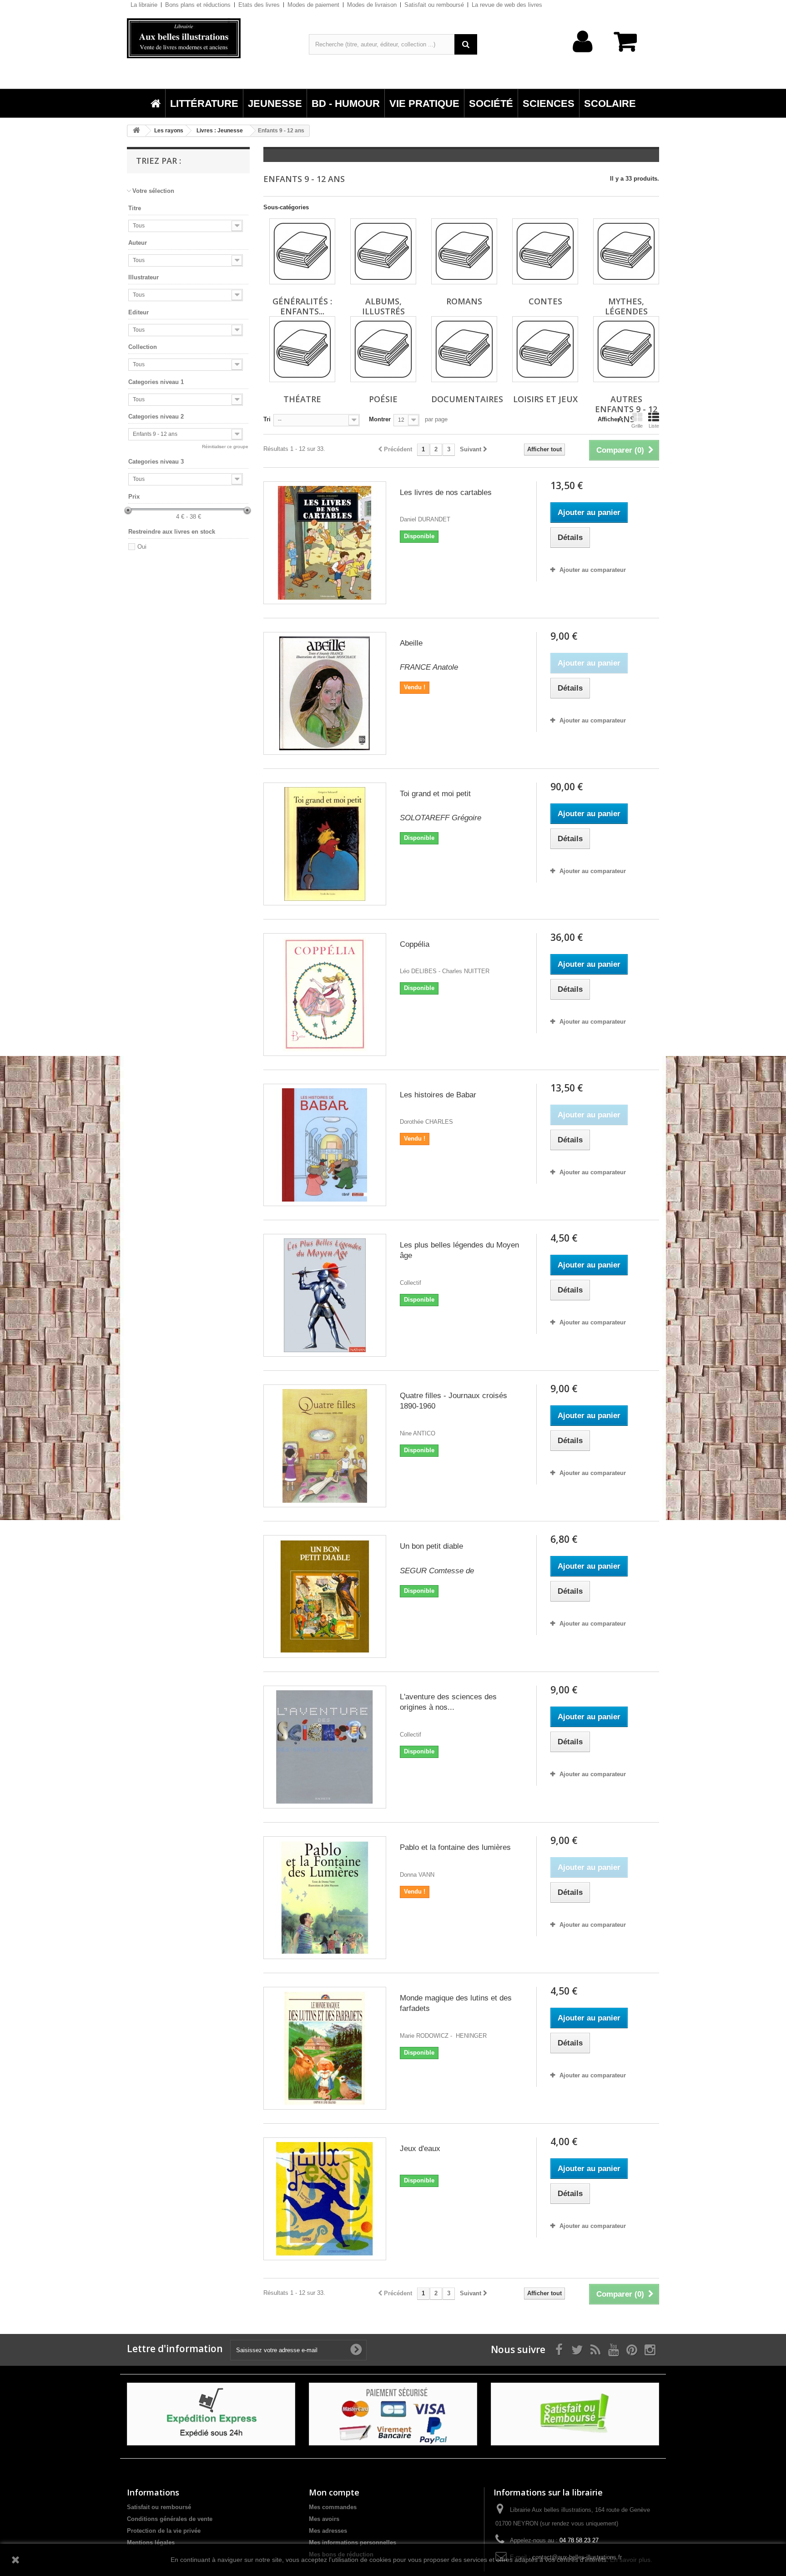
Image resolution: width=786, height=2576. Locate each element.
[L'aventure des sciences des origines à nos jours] (325, 1747)
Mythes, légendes (626, 306)
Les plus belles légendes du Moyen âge (459, 1250)
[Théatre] (302, 349)
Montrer (380, 419)
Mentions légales (151, 2543)
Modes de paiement (313, 5)
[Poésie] (383, 349)
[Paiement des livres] (393, 2414)
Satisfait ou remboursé (434, 5)
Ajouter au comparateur (593, 570)
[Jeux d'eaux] (325, 2199)
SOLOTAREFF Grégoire (441, 818)
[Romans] (464, 251)
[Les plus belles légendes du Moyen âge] (325, 1295)
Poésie (383, 399)
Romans (464, 301)
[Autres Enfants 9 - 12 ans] (626, 349)
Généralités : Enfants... (302, 306)
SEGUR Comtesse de (437, 1571)
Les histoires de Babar (438, 1095)
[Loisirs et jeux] (545, 349)
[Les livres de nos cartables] (325, 543)
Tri (267, 419)
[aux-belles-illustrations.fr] (211, 38)
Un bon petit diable (431, 1546)
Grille (637, 426)
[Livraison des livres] (211, 2414)
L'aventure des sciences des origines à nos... (448, 1702)
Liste (654, 426)
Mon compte (334, 2492)
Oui (142, 547)
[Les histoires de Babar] (325, 1145)
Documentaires (467, 399)
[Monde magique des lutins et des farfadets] (325, 2048)
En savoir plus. (631, 2560)
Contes (545, 301)
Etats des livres (259, 5)
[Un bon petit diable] (325, 1596)
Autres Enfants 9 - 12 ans (626, 409)
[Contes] (545, 251)
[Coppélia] (325, 995)
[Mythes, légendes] (626, 251)
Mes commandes (333, 2507)
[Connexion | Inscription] (583, 56)
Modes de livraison (372, 5)
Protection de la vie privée (164, 2531)
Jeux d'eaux (420, 2149)
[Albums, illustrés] (383, 251)
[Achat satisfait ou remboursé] (575, 2414)
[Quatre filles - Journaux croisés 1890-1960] (325, 1446)
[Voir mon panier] (630, 46)
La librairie (144, 5)
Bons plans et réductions (198, 5)
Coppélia (415, 944)
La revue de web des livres (507, 5)
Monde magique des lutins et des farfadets (456, 2003)
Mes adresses (328, 2531)
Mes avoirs (324, 2519)
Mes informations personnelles (353, 2543)
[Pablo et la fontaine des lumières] (325, 1898)
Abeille (411, 643)
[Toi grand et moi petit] (325, 844)
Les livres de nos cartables (446, 492)
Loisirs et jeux (545, 399)
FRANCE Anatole (429, 667)
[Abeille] (325, 693)
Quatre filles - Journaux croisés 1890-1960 (453, 1401)
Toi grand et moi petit (435, 794)
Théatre (302, 399)
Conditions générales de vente (170, 2519)
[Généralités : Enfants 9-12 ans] (302, 251)
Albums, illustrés (383, 306)
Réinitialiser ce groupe (225, 447)
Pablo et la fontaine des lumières (455, 1847)
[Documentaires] (464, 349)
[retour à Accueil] (136, 131)
